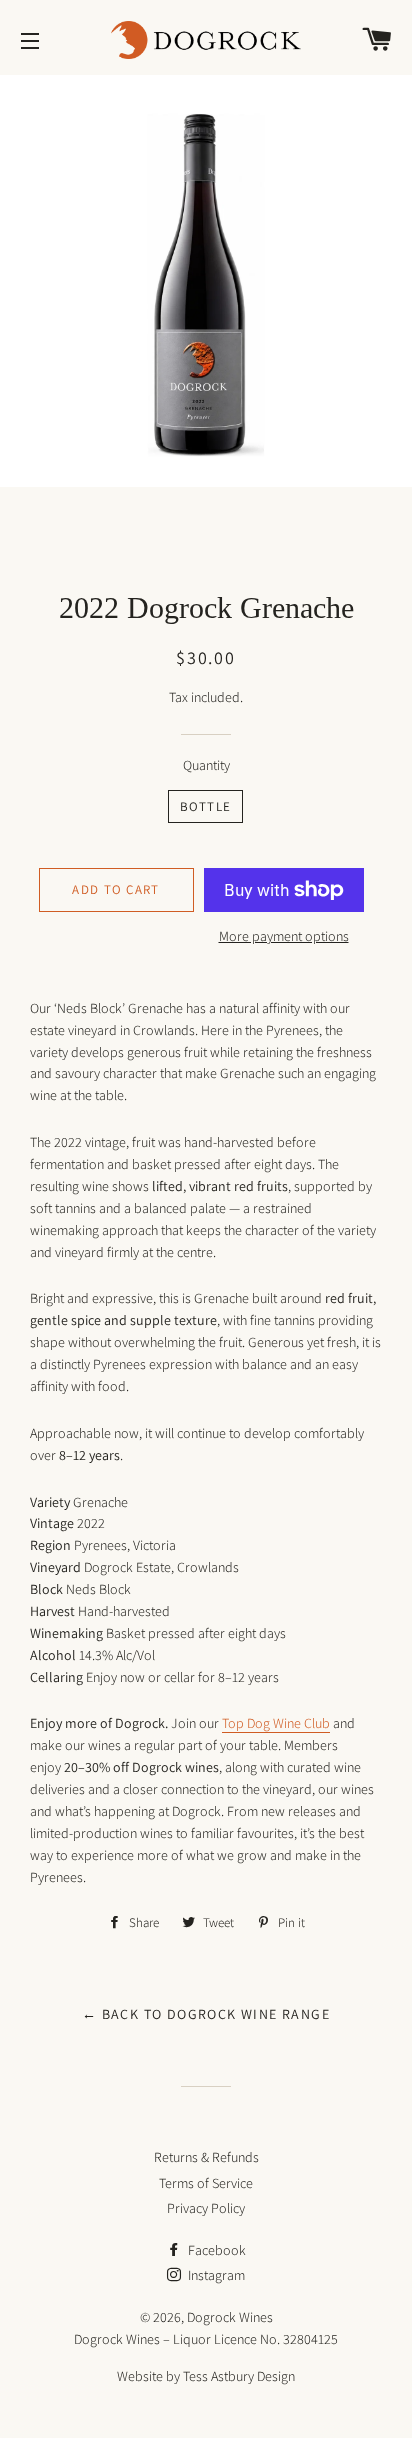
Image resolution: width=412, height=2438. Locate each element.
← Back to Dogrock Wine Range (206, 2014)
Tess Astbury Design (239, 2376)
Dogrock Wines (230, 2317)
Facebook (215, 2250)
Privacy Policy (206, 2208)
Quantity (206, 765)
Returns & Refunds (206, 2157)
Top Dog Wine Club (276, 1723)
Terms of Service (206, 2183)
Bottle (206, 806)
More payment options (284, 936)
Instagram (215, 2275)
